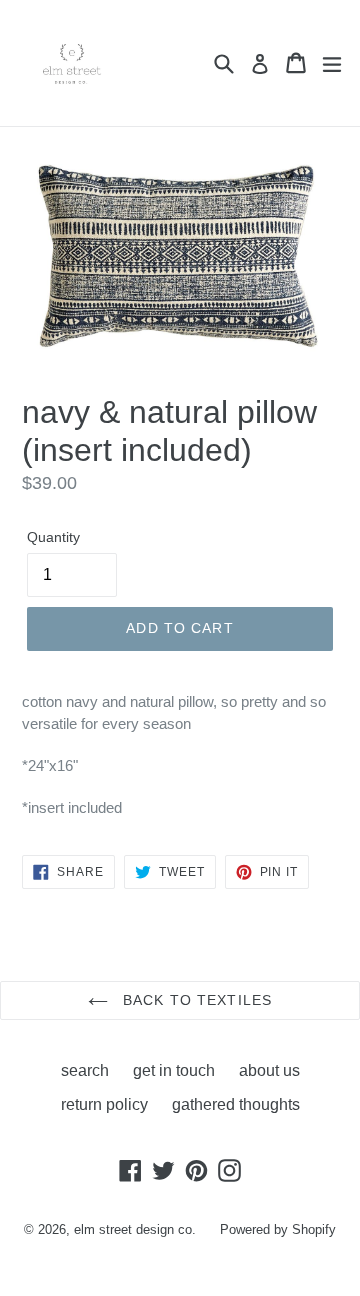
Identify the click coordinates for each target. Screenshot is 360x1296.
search (85, 1070)
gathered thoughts (236, 1104)
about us (269, 1070)
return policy (104, 1104)
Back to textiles (195, 1000)
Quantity (53, 537)
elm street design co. (135, 1229)
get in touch (174, 1070)
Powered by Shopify (278, 1229)
